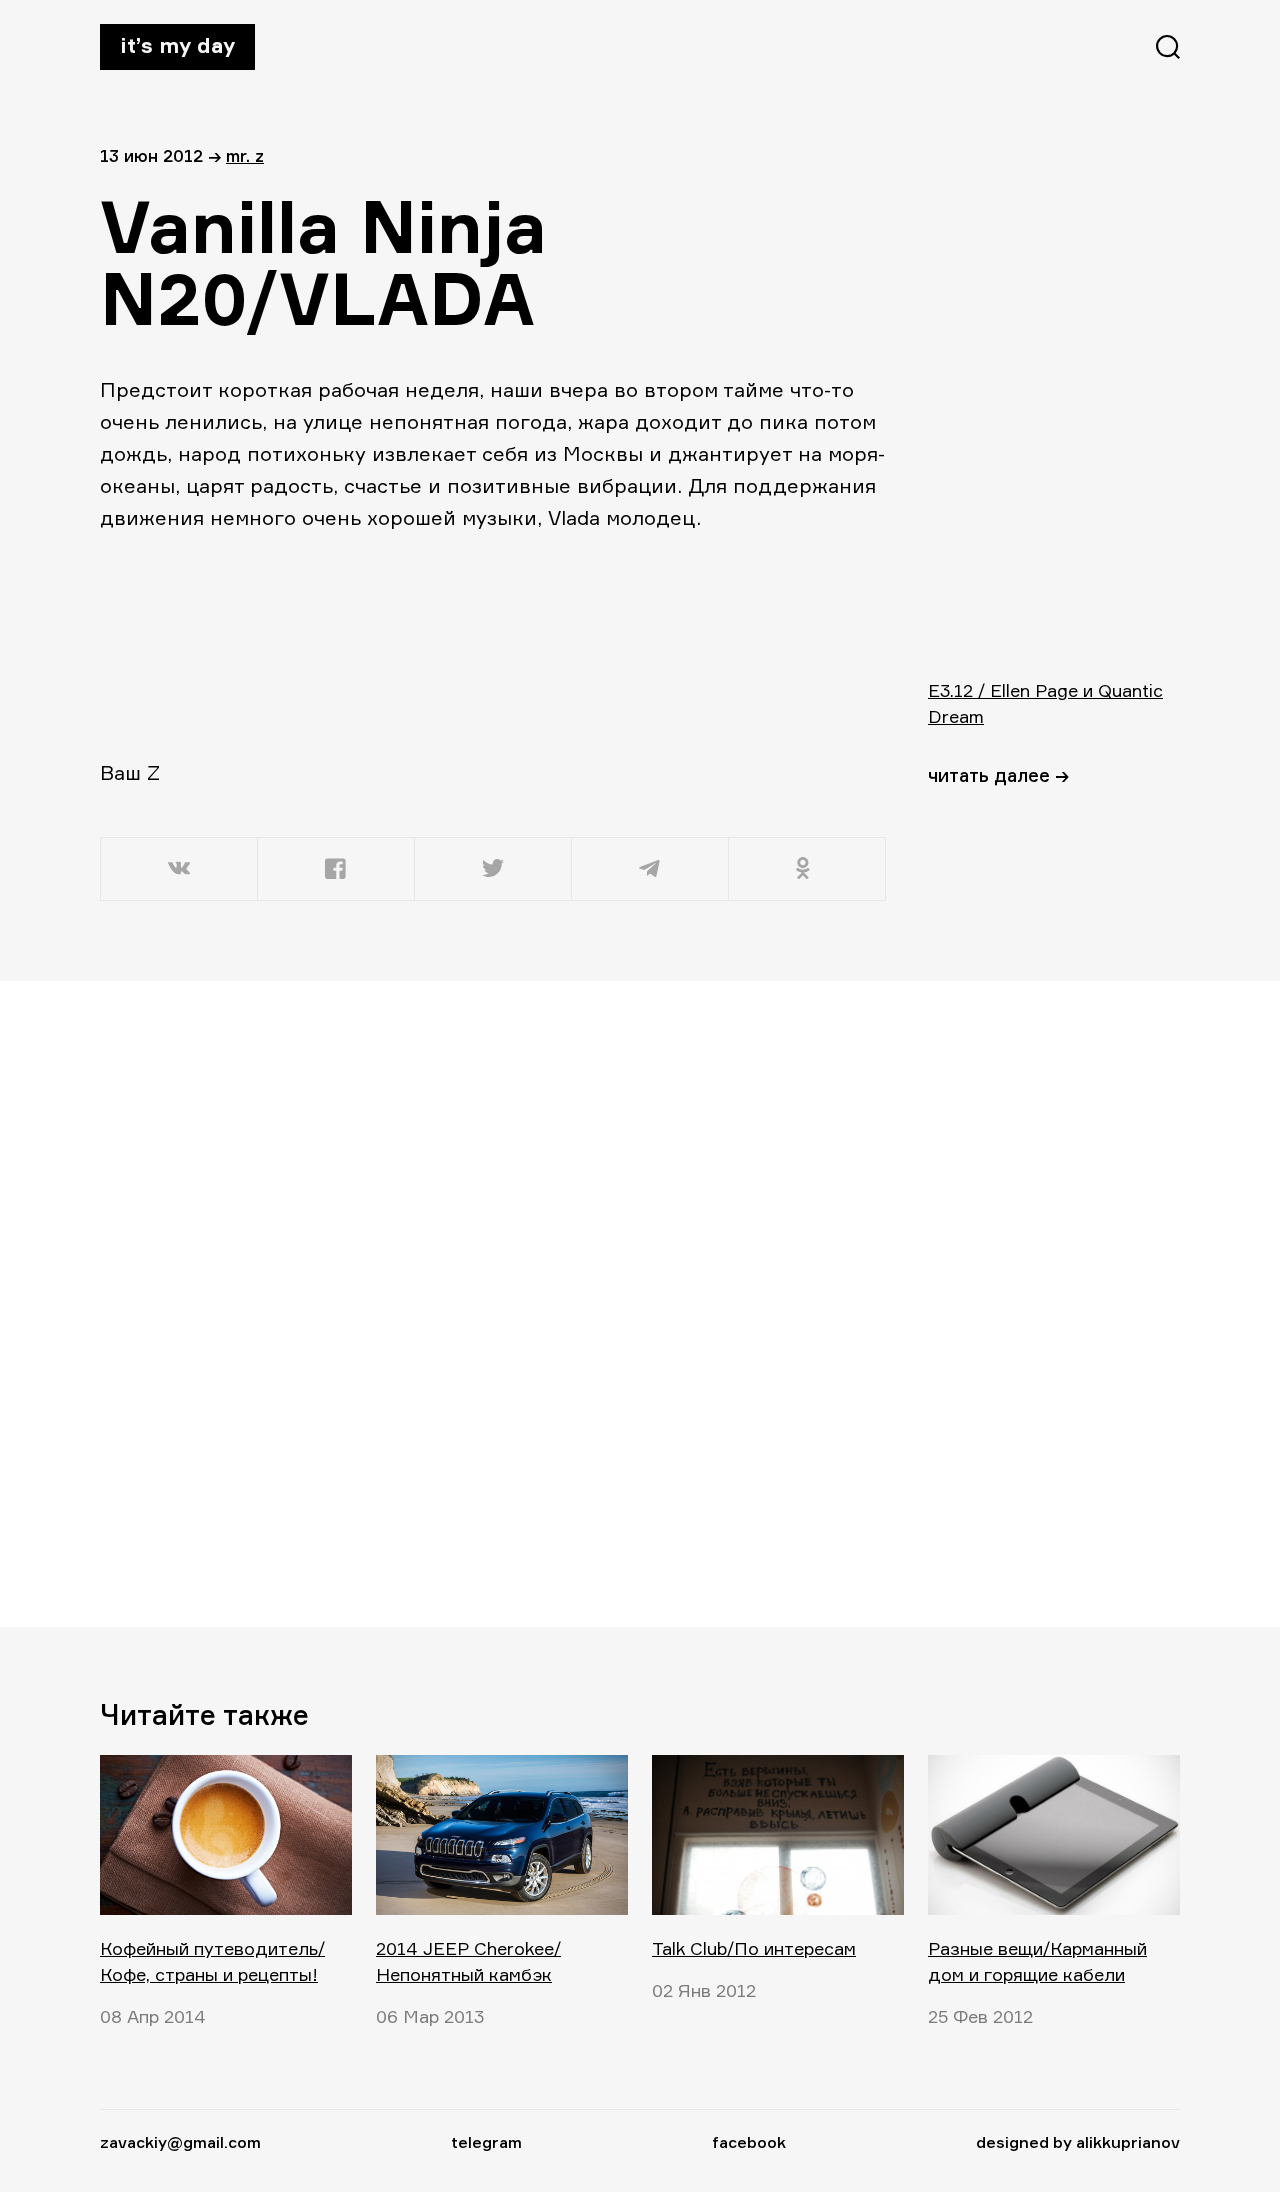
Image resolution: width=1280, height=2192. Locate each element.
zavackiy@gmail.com (180, 2142)
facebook (749, 2142)
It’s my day (177, 45)
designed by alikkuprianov (1078, 2142)
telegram (486, 2142)
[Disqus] (495, 1303)
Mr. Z (245, 155)
